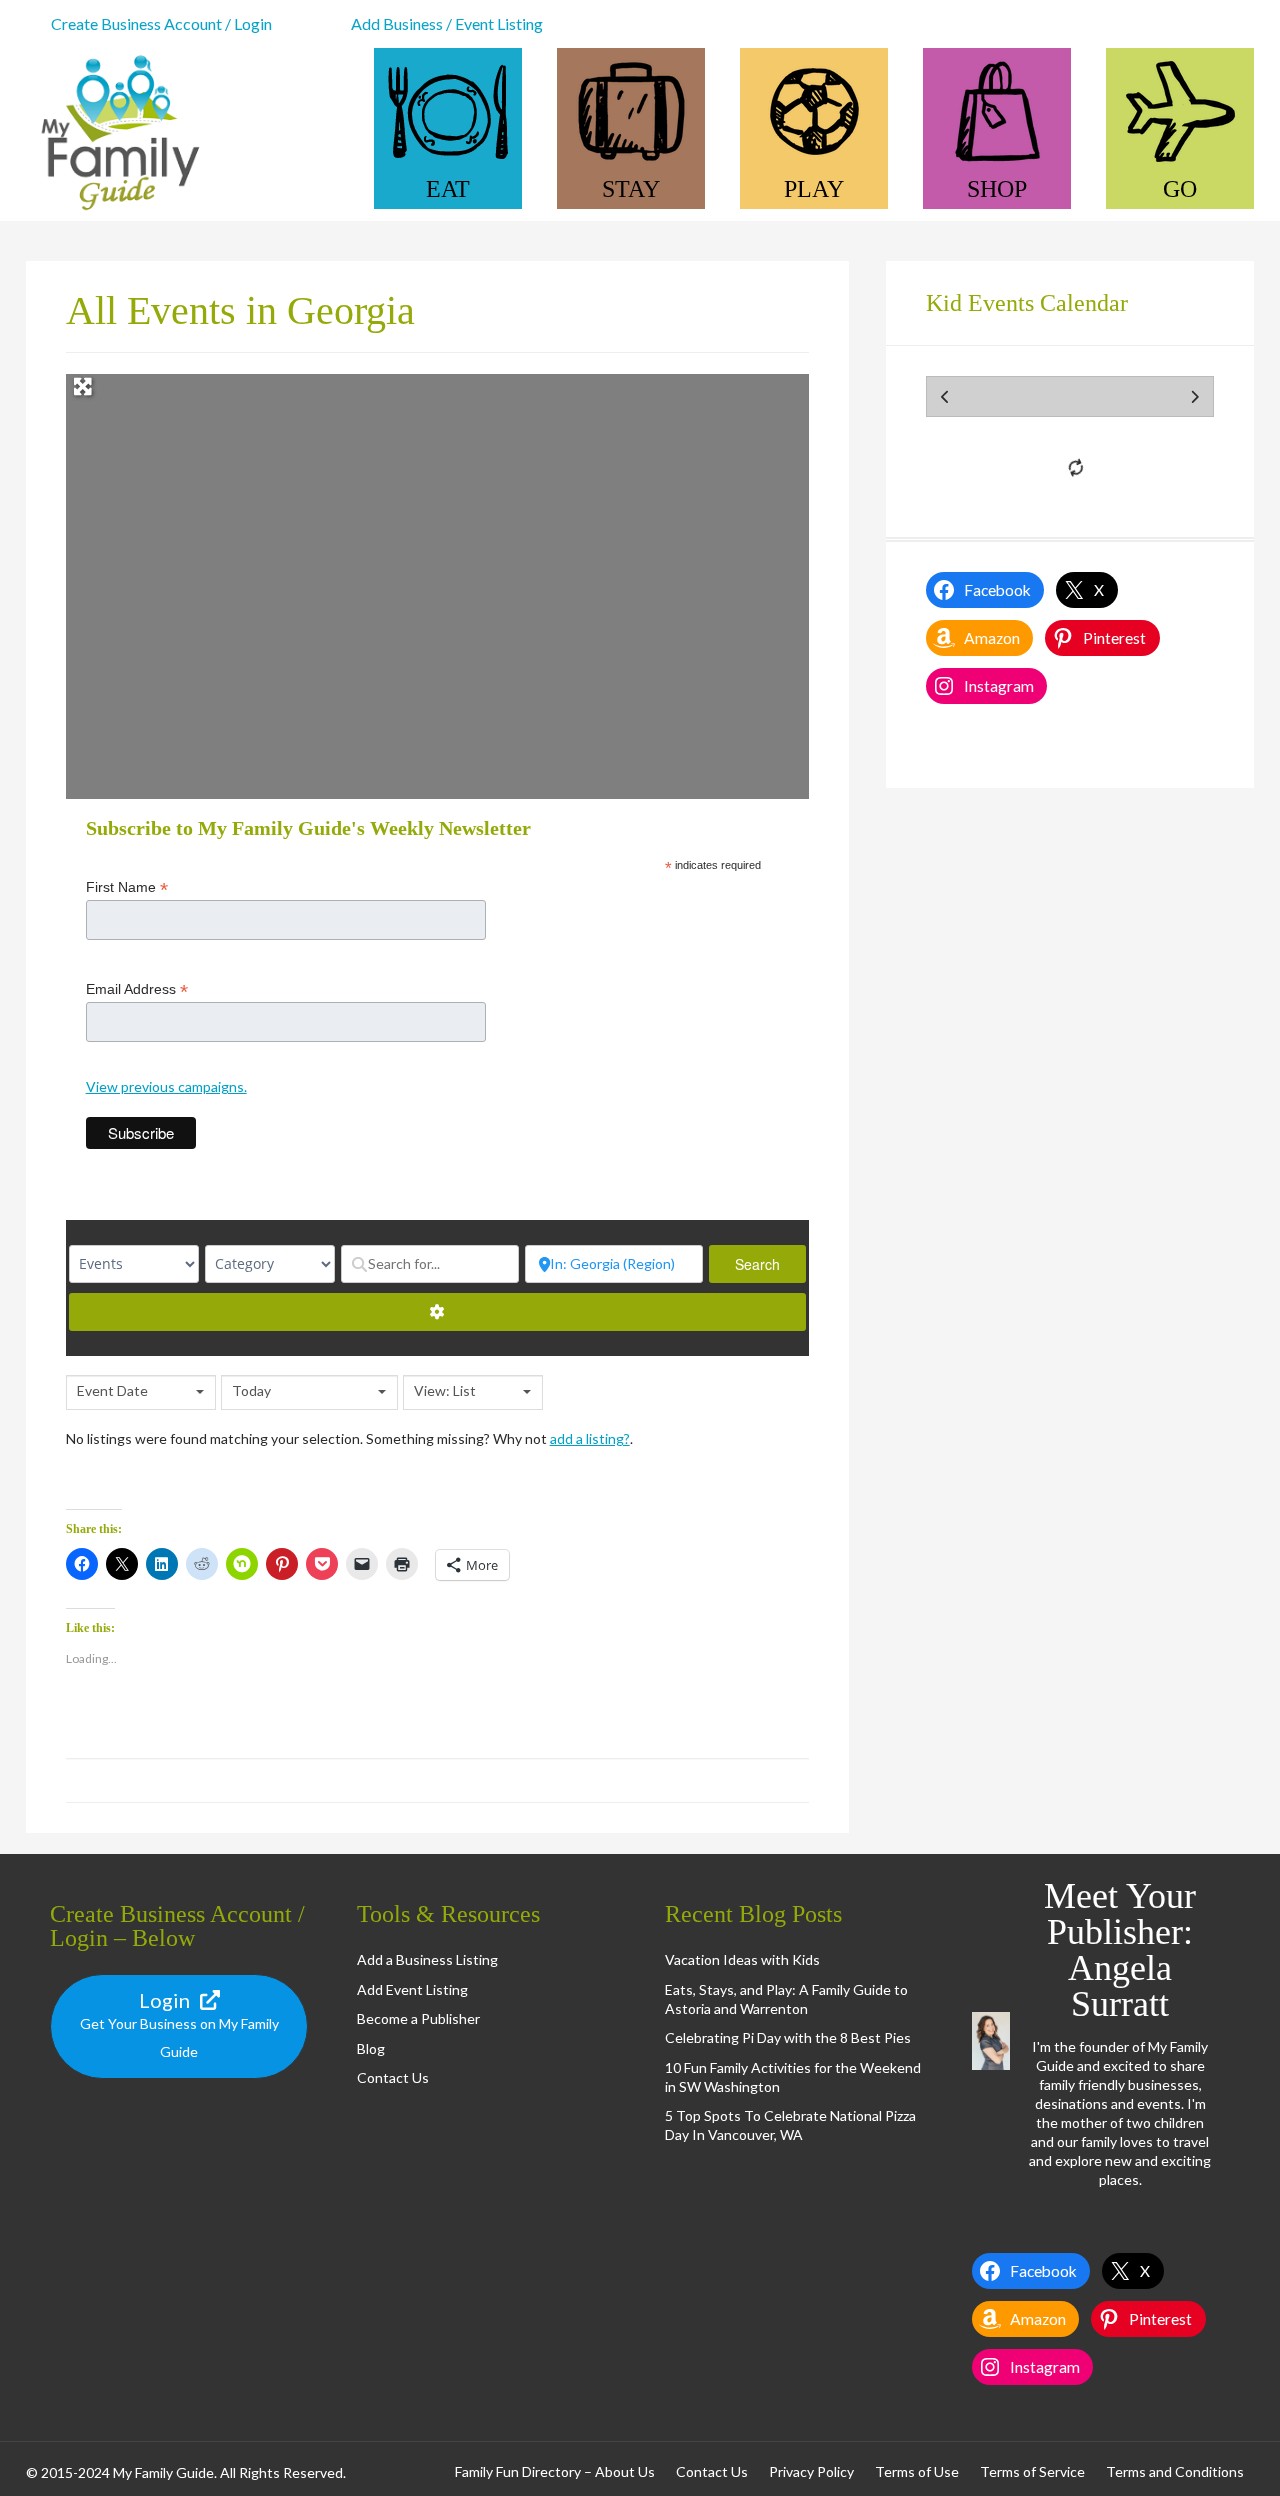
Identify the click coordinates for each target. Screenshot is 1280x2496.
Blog (371, 2048)
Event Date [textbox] (112, 1390)
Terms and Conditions (1175, 2471)
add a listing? (590, 1438)
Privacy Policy (811, 2471)
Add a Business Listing (427, 1959)
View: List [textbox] (445, 1390)
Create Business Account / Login (161, 23)
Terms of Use (917, 2471)
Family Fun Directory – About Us (555, 2471)
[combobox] (141, 1392)
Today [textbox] (251, 1390)
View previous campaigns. (166, 1086)
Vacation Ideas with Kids (742, 1959)
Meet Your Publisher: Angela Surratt (1120, 1950)
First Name (127, 887)
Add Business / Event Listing (447, 23)
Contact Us (393, 2077)
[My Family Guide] (116, 211)
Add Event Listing (412, 1989)
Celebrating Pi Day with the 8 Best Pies (788, 2037)
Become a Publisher (418, 2018)
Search (770, 1264)
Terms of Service (1032, 2471)
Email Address (137, 989)
